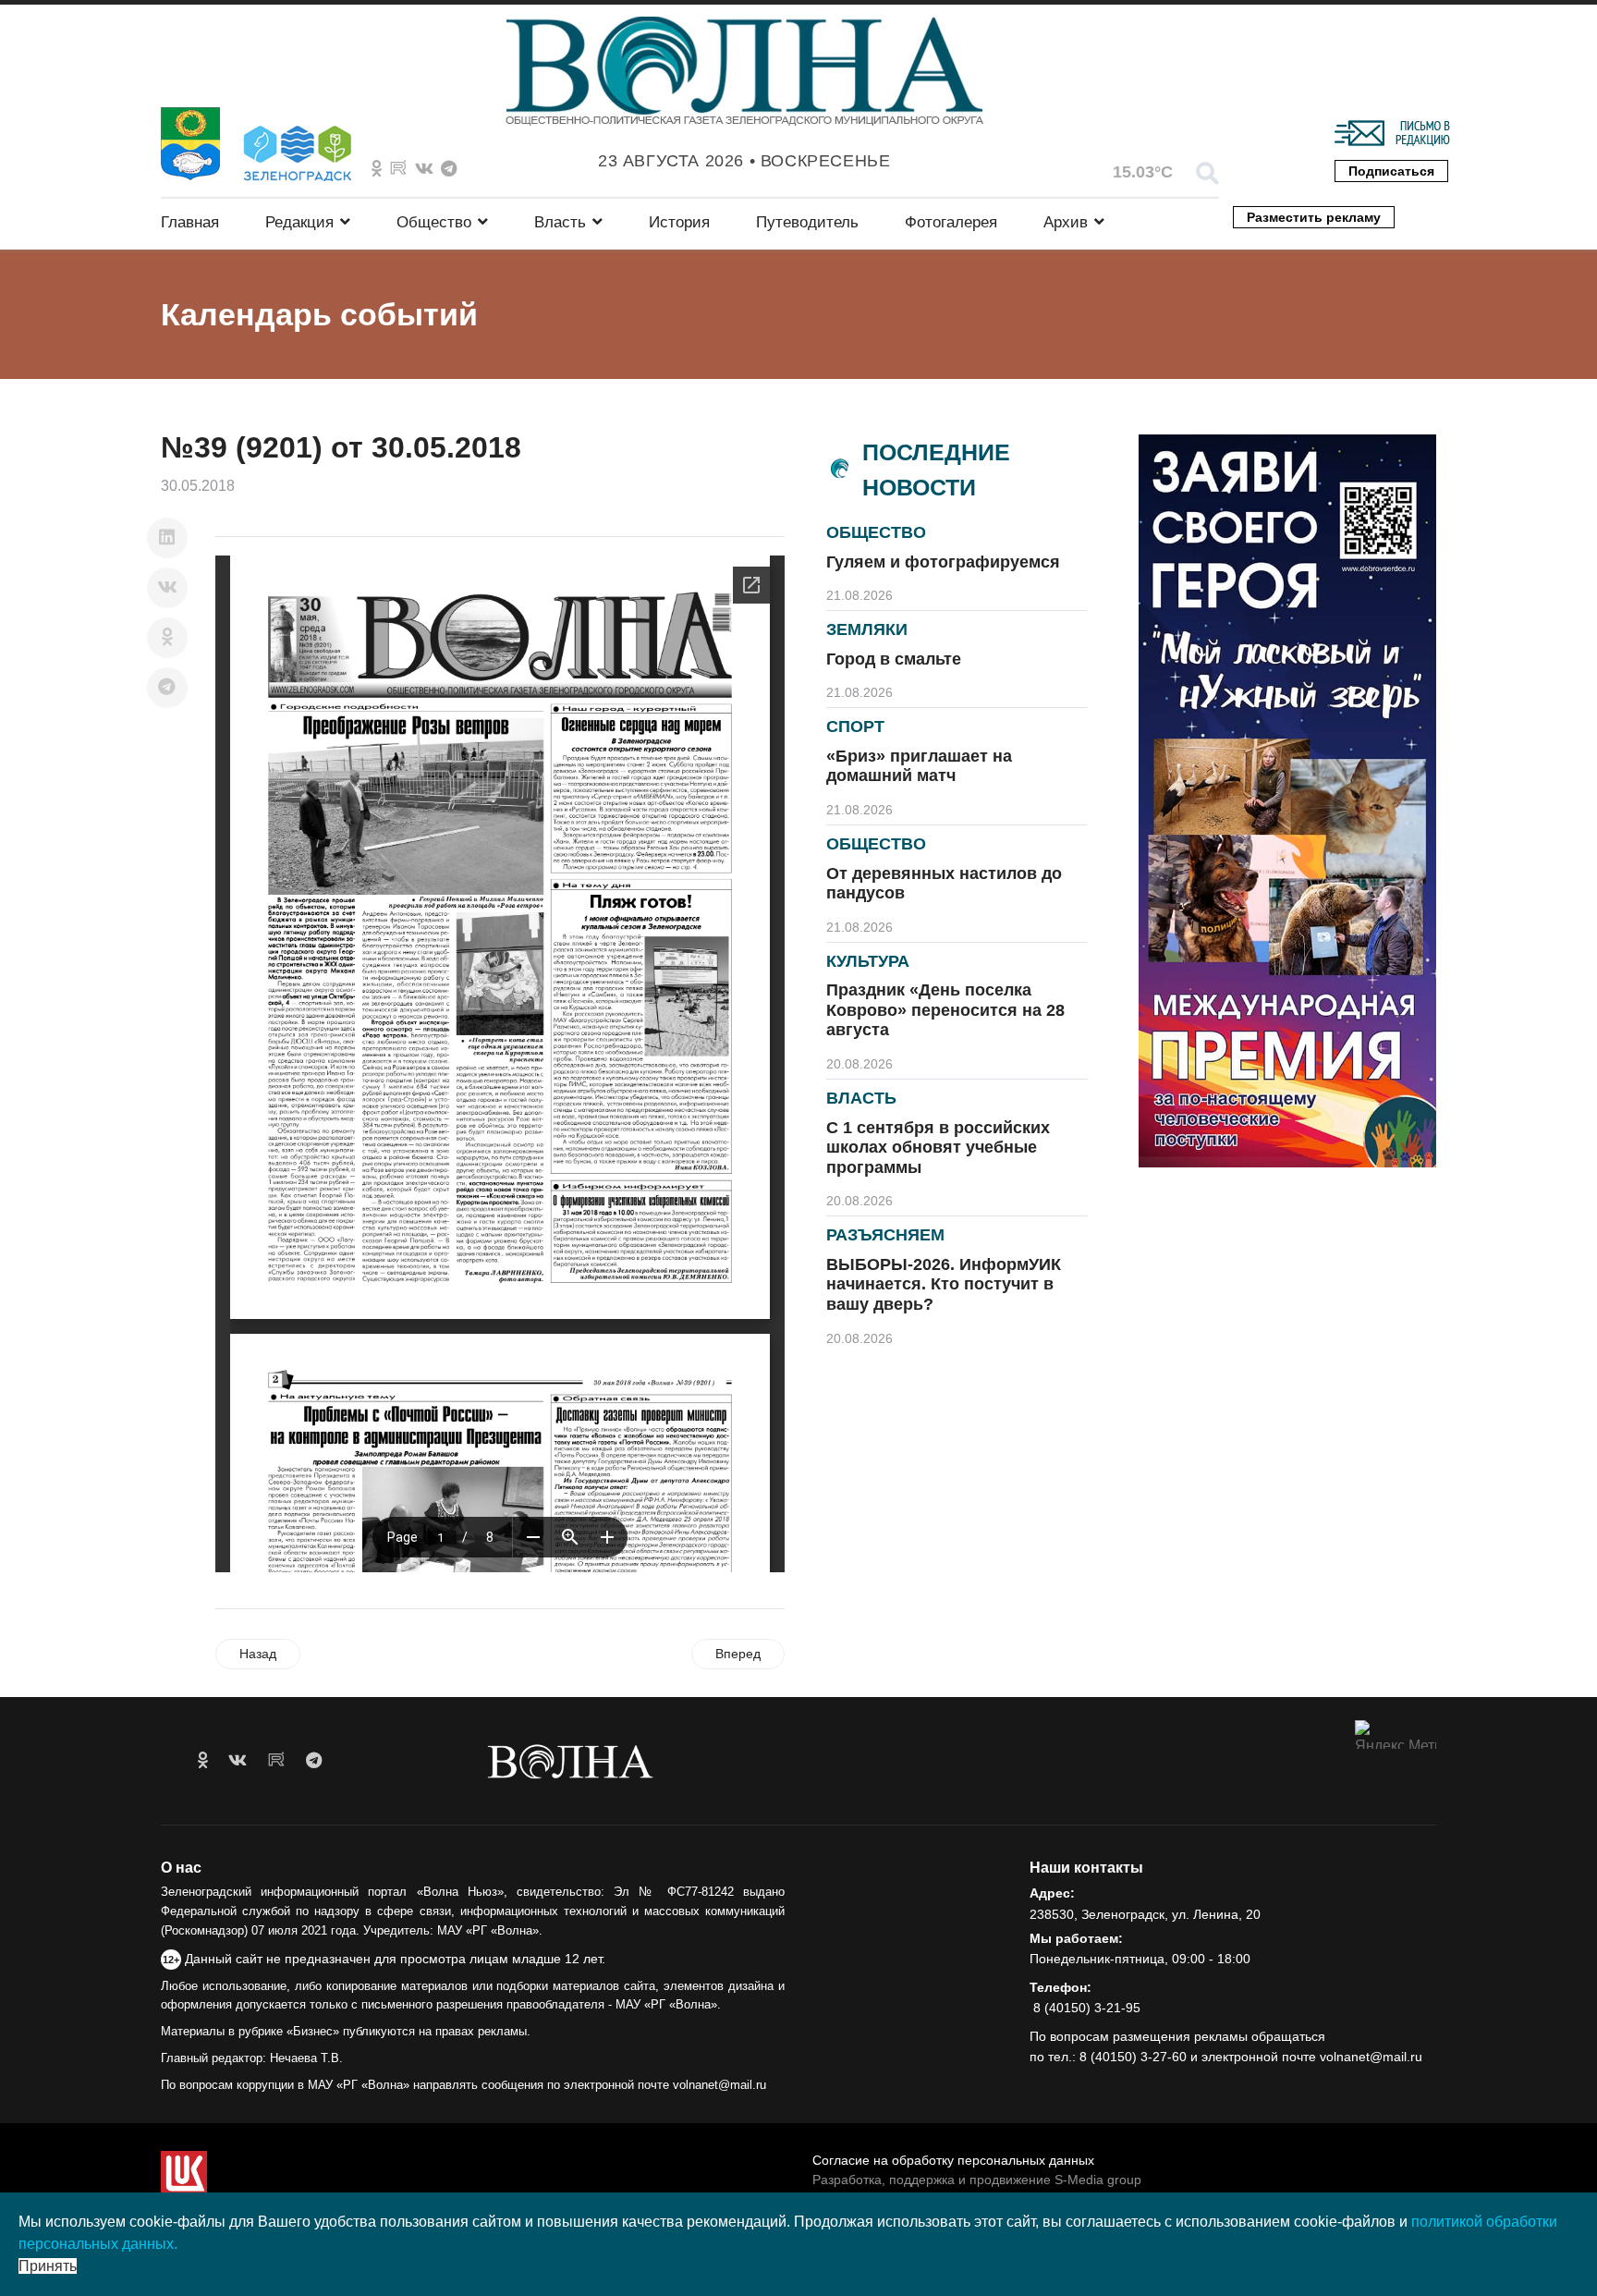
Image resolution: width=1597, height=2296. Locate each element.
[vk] (238, 1761)
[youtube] (276, 1761)
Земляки (867, 629)
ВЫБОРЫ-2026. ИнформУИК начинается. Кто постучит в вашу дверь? (944, 1284)
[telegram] (314, 1761)
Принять (48, 2266)
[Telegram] (167, 688)
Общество (434, 222)
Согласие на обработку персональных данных (953, 2160)
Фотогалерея (951, 222)
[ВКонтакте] (167, 588)
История (679, 222)
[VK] (424, 169)
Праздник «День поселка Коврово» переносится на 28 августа (945, 1010)
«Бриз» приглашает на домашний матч (919, 766)
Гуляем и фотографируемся (943, 562)
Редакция (299, 222)
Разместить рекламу (1314, 217)
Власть (560, 222)
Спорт (855, 727)
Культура (868, 961)
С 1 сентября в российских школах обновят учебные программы (938, 1148)
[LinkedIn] (167, 538)
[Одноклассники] (167, 638)
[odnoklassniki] (377, 169)
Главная (190, 222)
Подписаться (1391, 171)
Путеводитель (807, 222)
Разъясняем (885, 1235)
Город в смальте (894, 659)
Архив (1066, 222)
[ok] (203, 1761)
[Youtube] (398, 169)
